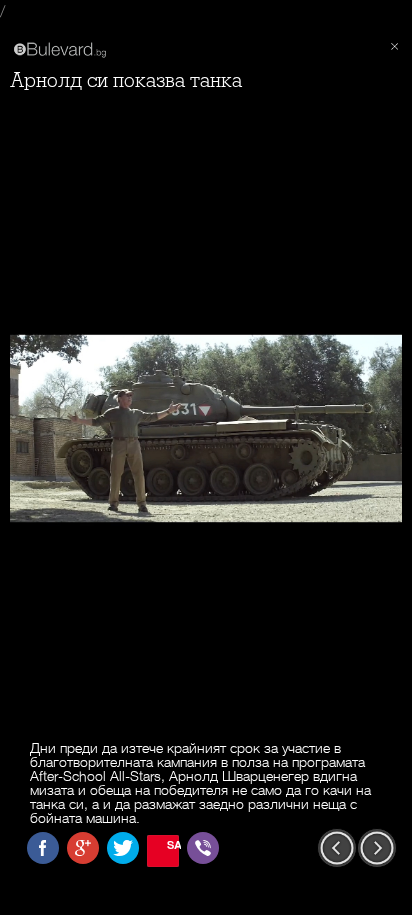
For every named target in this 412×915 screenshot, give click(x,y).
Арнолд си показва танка (126, 80)
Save (173, 844)
